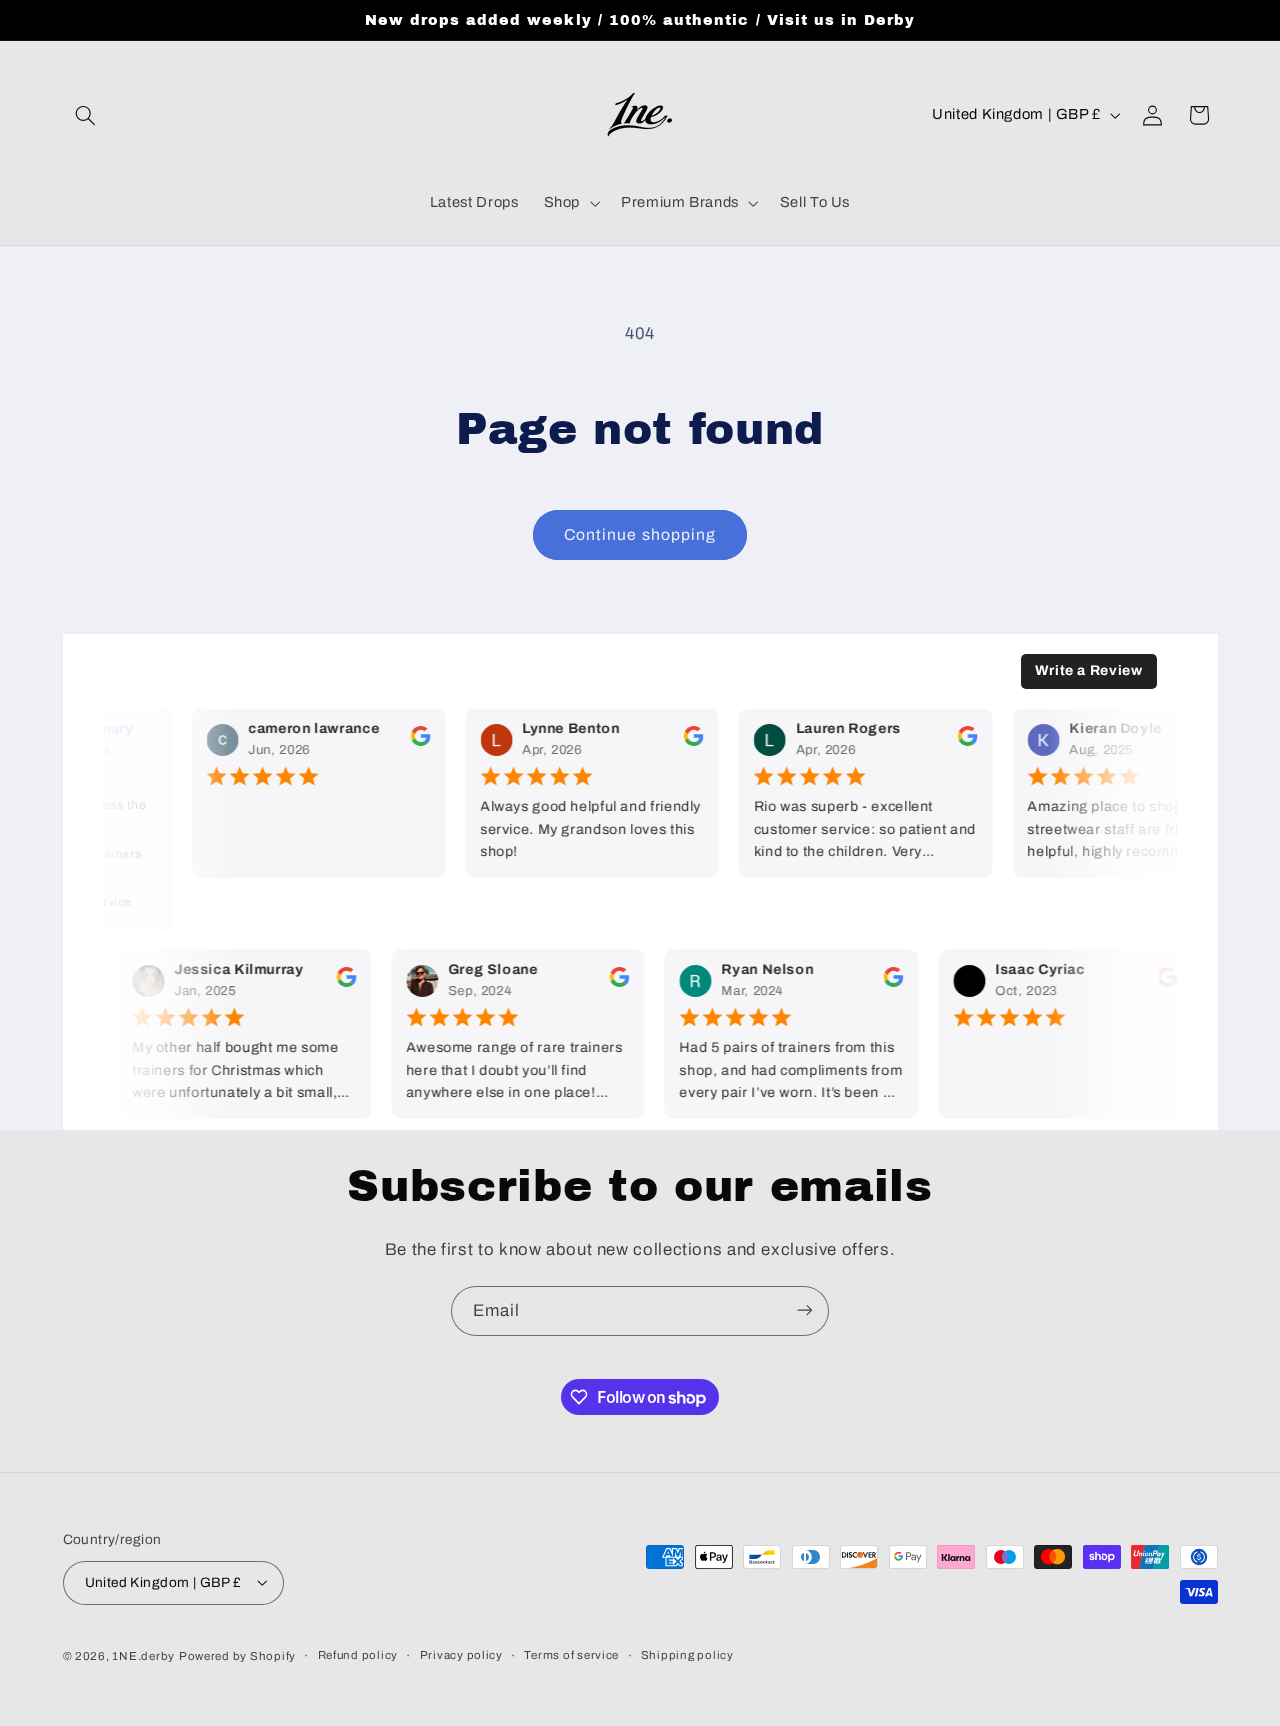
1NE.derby (143, 1655)
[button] (86, 115)
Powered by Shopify (237, 1655)
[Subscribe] (805, 1310)
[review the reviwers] (413, 741)
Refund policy (358, 1655)
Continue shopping (640, 534)
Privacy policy (461, 1655)
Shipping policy (687, 1655)
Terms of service (571, 1655)
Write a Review (1089, 670)
